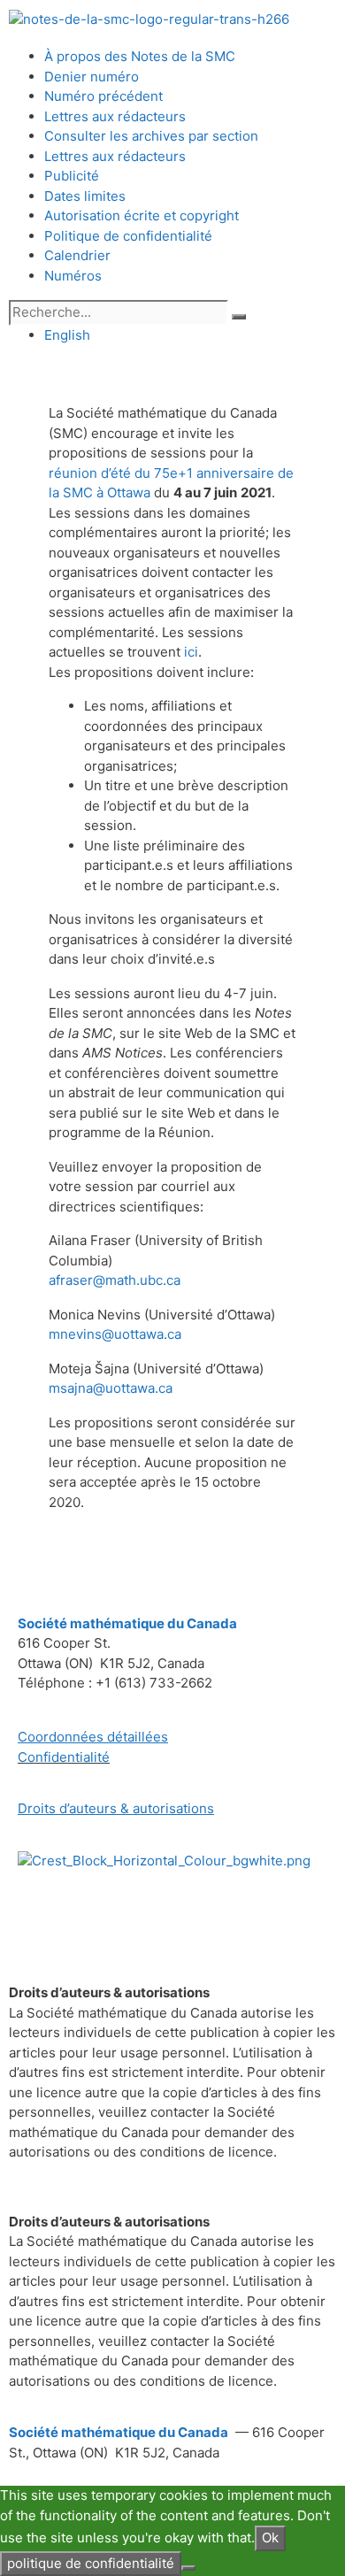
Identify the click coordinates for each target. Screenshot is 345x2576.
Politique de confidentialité (128, 236)
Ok (270, 2538)
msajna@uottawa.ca (111, 1388)
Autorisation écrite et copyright (142, 215)
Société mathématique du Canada (119, 2432)
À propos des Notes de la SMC (140, 56)
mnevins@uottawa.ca (115, 1334)
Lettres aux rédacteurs (115, 116)
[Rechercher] (239, 317)
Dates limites (85, 196)
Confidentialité (64, 1757)
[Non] (188, 2568)
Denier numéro (92, 77)
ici (191, 652)
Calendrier (77, 255)
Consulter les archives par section (151, 136)
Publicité (72, 176)
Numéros (73, 276)
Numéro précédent (103, 96)
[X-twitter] (88, 1911)
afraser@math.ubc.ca (115, 1280)
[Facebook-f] (40, 1911)
